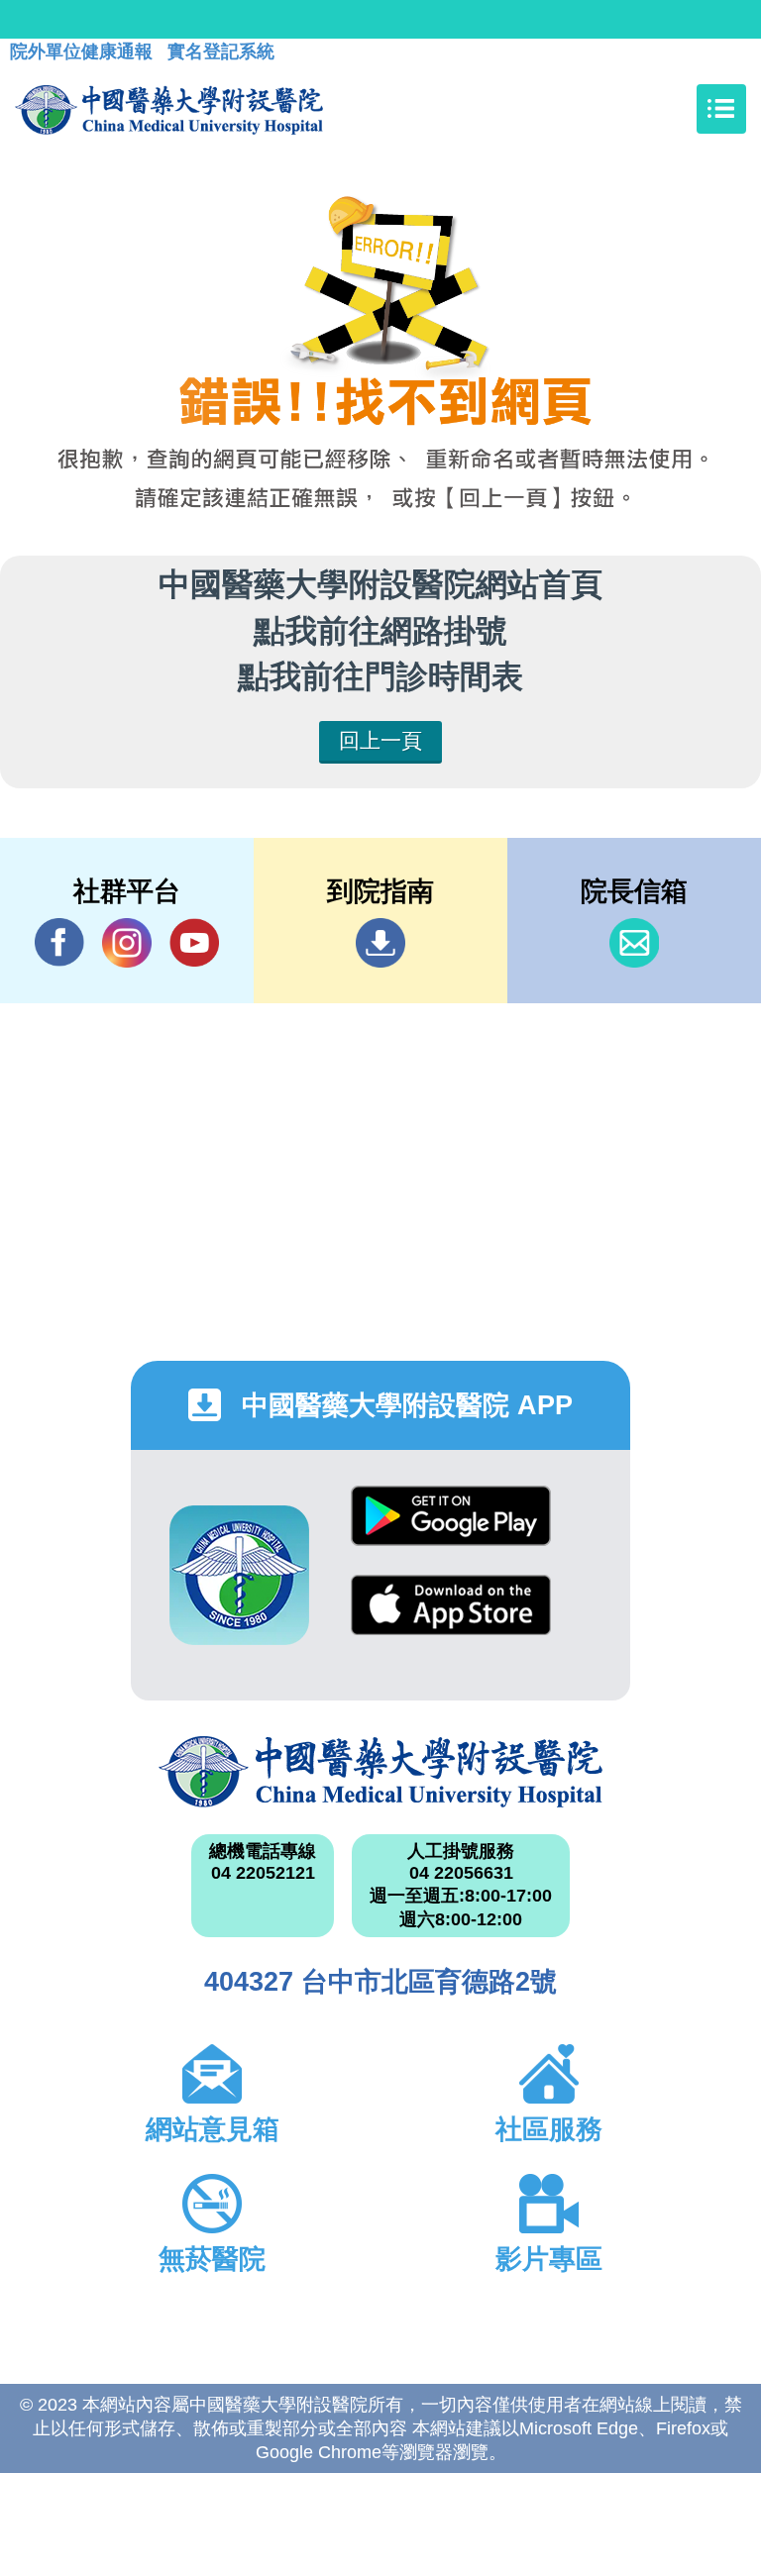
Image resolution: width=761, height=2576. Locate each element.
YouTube (194, 943)
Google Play (451, 1531)
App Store (451, 1620)
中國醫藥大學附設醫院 (380, 1772)
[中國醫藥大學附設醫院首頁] (169, 109)
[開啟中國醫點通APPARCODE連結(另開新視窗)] (239, 1575)
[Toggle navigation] (721, 109)
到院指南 (380, 943)
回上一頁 (380, 740)
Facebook (59, 943)
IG (127, 943)
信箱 (634, 943)
